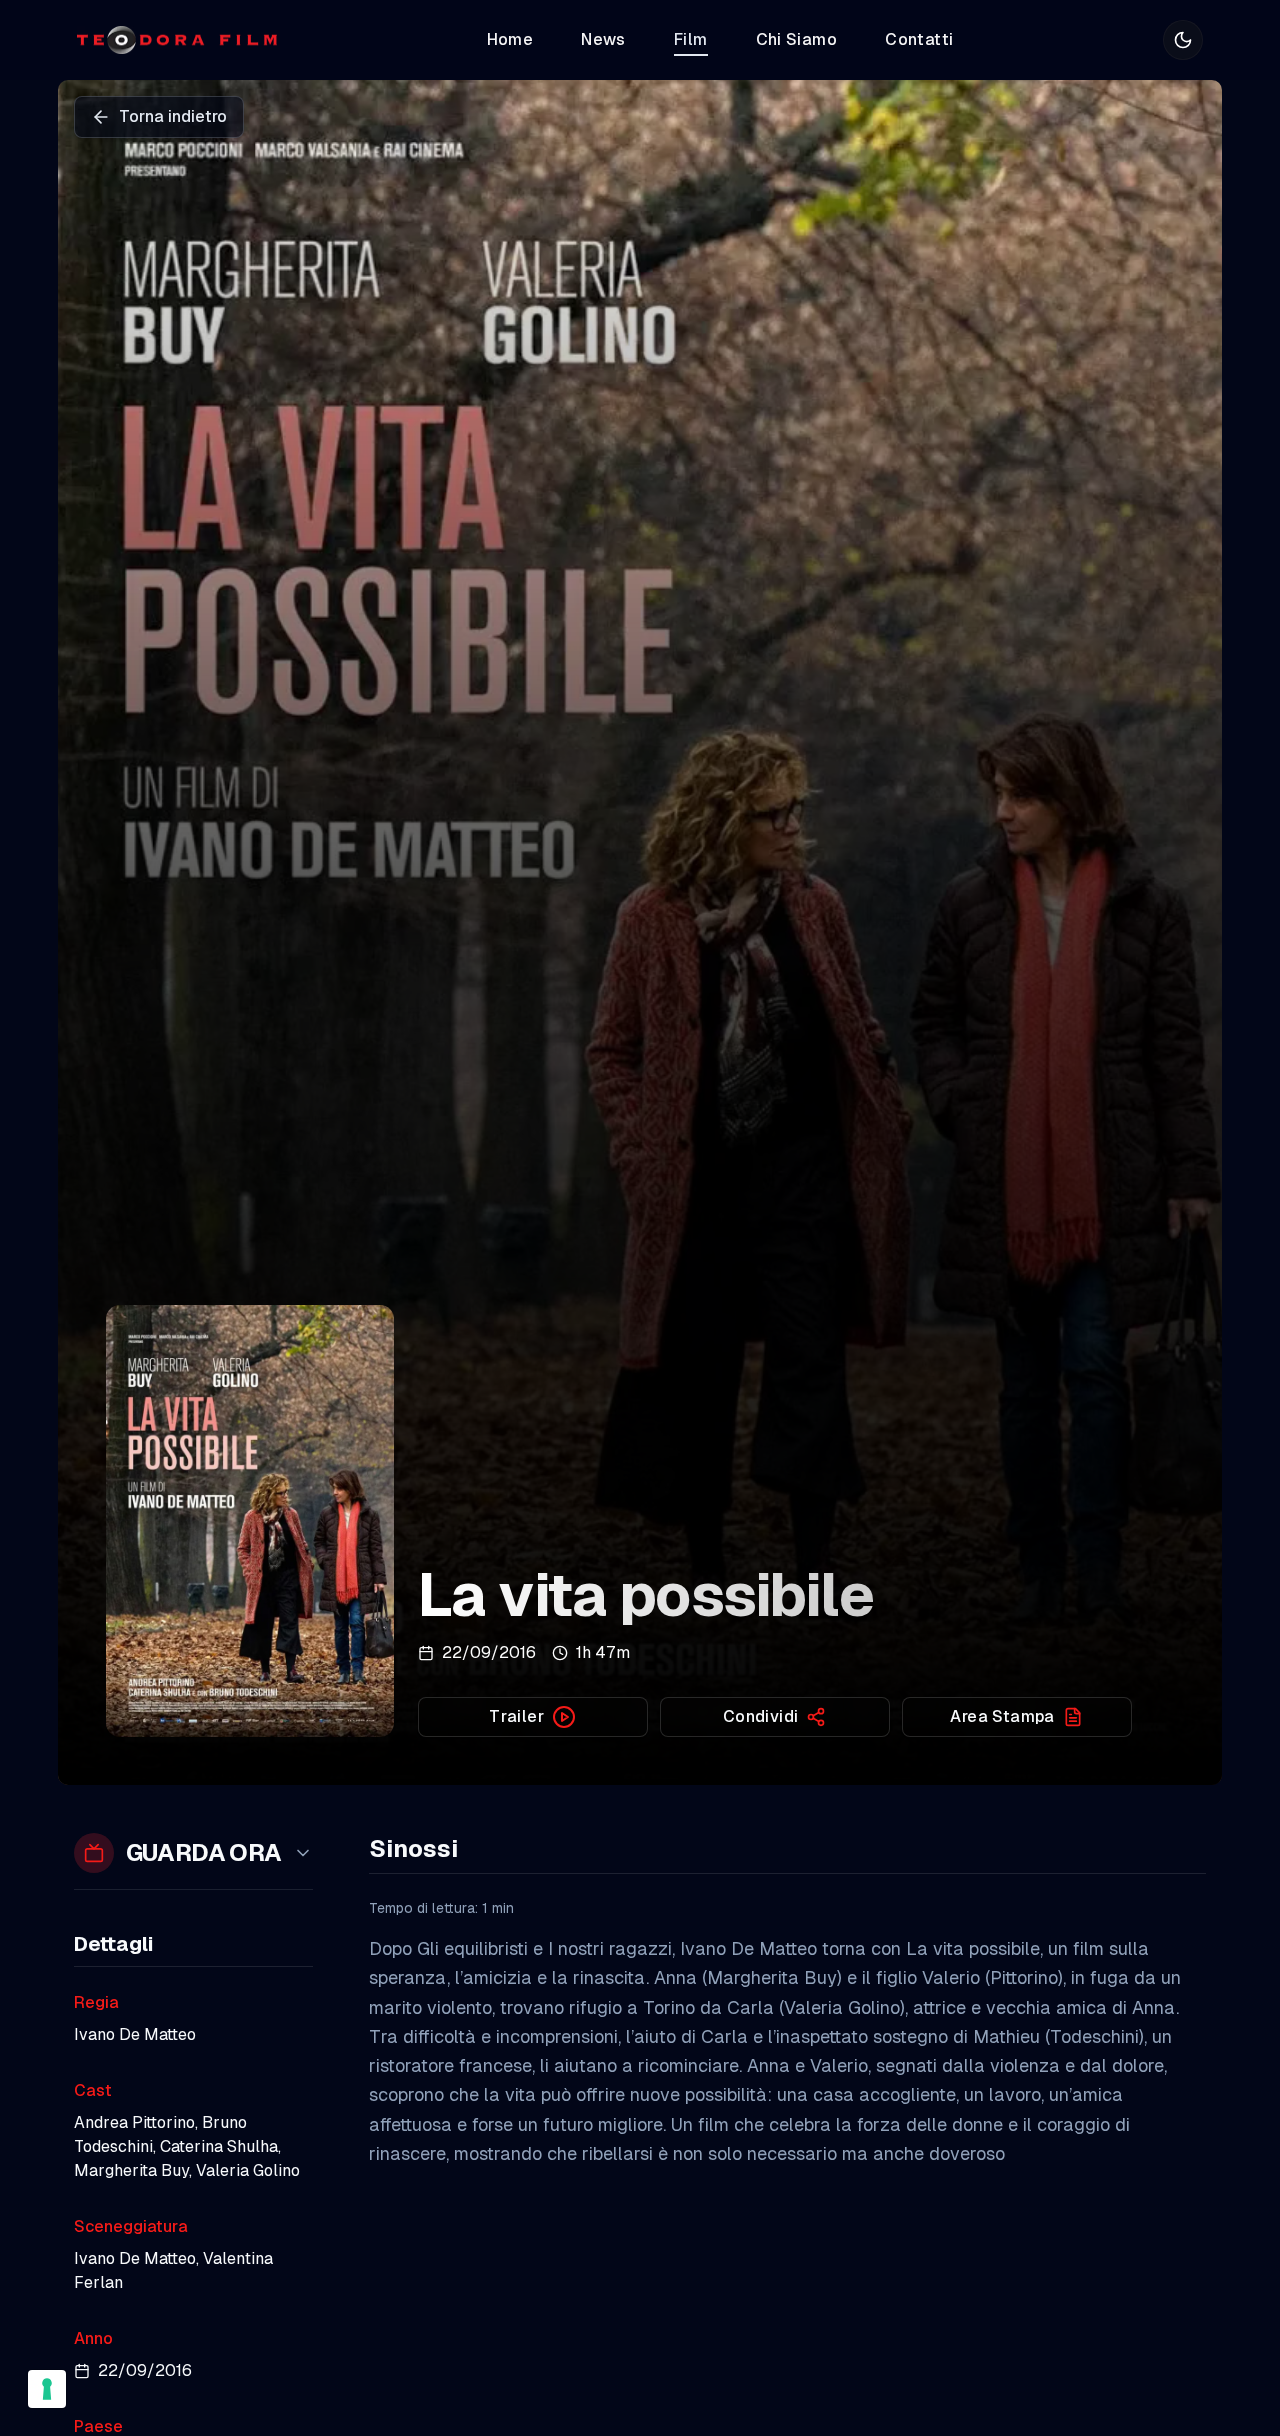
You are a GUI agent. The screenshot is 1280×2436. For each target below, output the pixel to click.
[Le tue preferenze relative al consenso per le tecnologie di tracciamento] (47, 2389)
